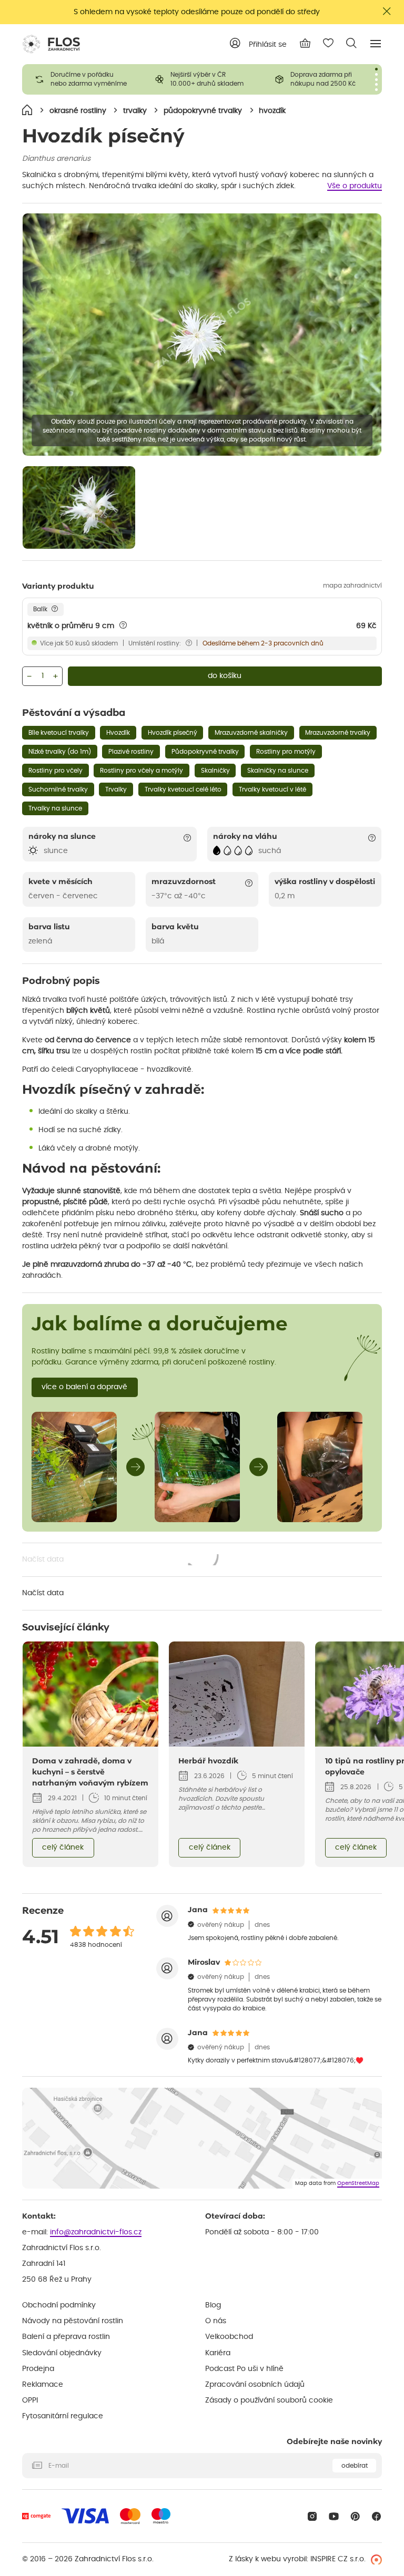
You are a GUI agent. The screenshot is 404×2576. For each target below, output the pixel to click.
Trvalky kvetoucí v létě (272, 789)
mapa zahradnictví (352, 586)
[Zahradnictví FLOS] (51, 44)
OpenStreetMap (358, 2183)
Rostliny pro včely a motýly (142, 771)
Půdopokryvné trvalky (205, 752)
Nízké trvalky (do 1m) (60, 752)
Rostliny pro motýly (286, 752)
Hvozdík (118, 733)
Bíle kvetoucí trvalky (59, 733)
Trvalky (116, 789)
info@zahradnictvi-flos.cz (96, 2232)
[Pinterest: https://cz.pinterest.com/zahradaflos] (355, 2516)
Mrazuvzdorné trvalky (338, 733)
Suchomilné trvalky (58, 789)
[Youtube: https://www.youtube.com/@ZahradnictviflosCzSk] (334, 2516)
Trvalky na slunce (55, 808)
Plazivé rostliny (131, 752)
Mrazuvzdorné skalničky (251, 733)
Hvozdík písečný (173, 733)
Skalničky (215, 771)
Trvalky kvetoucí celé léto (183, 789)
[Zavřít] (387, 11)
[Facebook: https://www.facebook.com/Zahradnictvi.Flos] (376, 2516)
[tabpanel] (82, 79)
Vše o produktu (355, 186)
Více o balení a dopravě (84, 1387)
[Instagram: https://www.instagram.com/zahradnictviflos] (312, 2516)
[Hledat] (351, 43)
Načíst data (121, 1561)
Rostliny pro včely (55, 771)
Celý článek (63, 1848)
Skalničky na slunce (278, 771)
